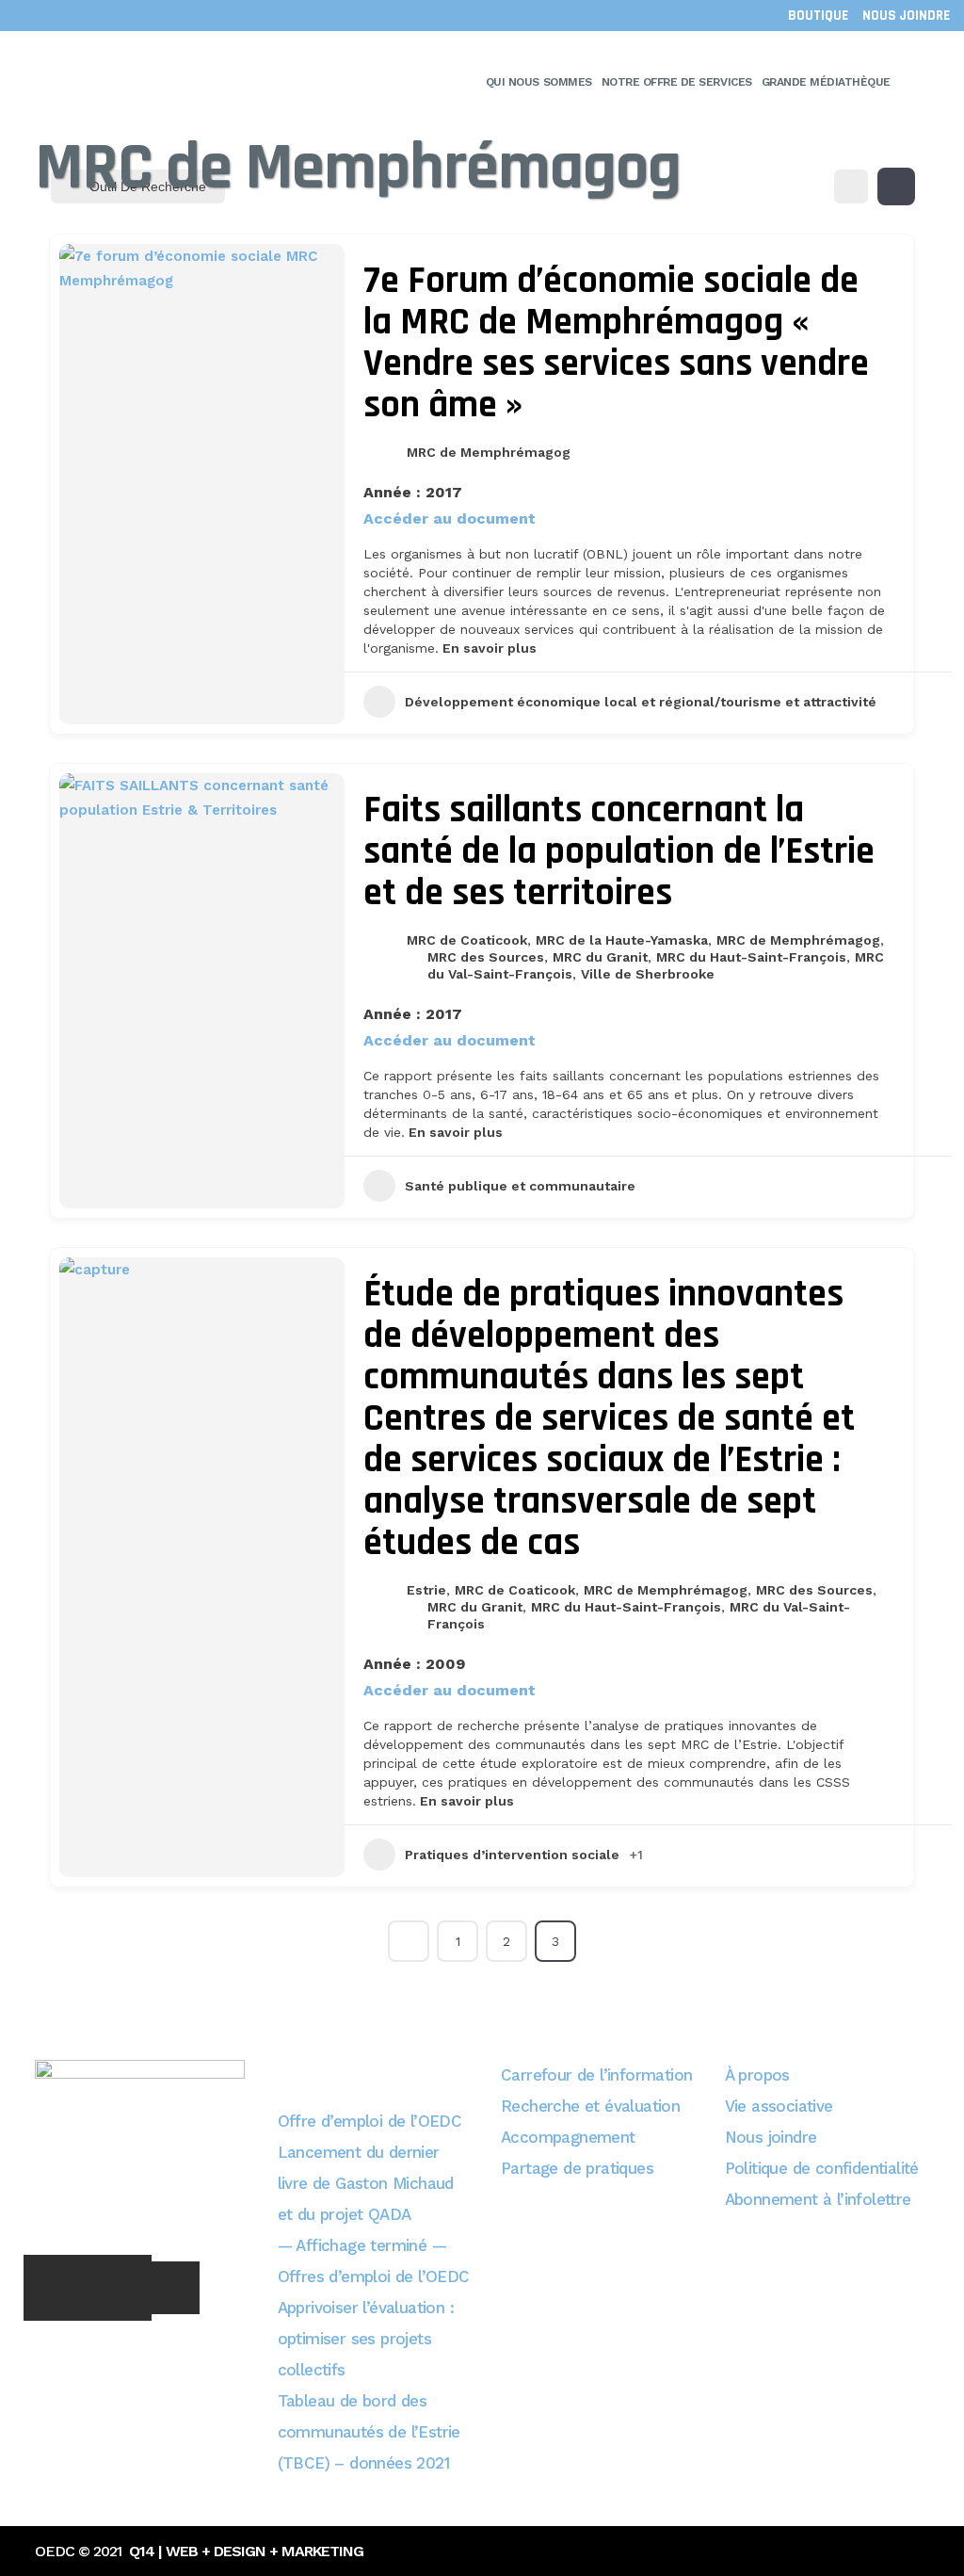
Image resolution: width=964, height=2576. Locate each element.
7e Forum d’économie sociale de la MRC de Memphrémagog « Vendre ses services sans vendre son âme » (616, 343)
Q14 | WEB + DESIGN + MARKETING (246, 2551)
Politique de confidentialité (822, 2168)
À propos (757, 2075)
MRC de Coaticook (467, 940)
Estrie (426, 1590)
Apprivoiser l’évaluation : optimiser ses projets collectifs (366, 2339)
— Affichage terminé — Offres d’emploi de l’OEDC (374, 2261)
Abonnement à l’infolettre (818, 2199)
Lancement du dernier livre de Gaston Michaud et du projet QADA (366, 2183)
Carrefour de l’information (596, 2075)
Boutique (818, 16)
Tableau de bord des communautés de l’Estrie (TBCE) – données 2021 (369, 2432)
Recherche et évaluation (590, 2106)
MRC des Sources (486, 957)
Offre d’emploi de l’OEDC (370, 2121)
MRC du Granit (600, 957)
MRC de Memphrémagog (489, 452)
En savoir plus (488, 648)
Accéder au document (450, 519)
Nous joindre (906, 16)
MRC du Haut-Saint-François (751, 957)
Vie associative (779, 2106)
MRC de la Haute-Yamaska (622, 940)
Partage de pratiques (577, 2168)
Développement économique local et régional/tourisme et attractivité (641, 702)
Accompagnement (568, 2137)
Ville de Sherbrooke (648, 974)
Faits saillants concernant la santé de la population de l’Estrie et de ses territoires (619, 852)
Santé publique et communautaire (520, 1186)
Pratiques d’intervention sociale (512, 1855)
